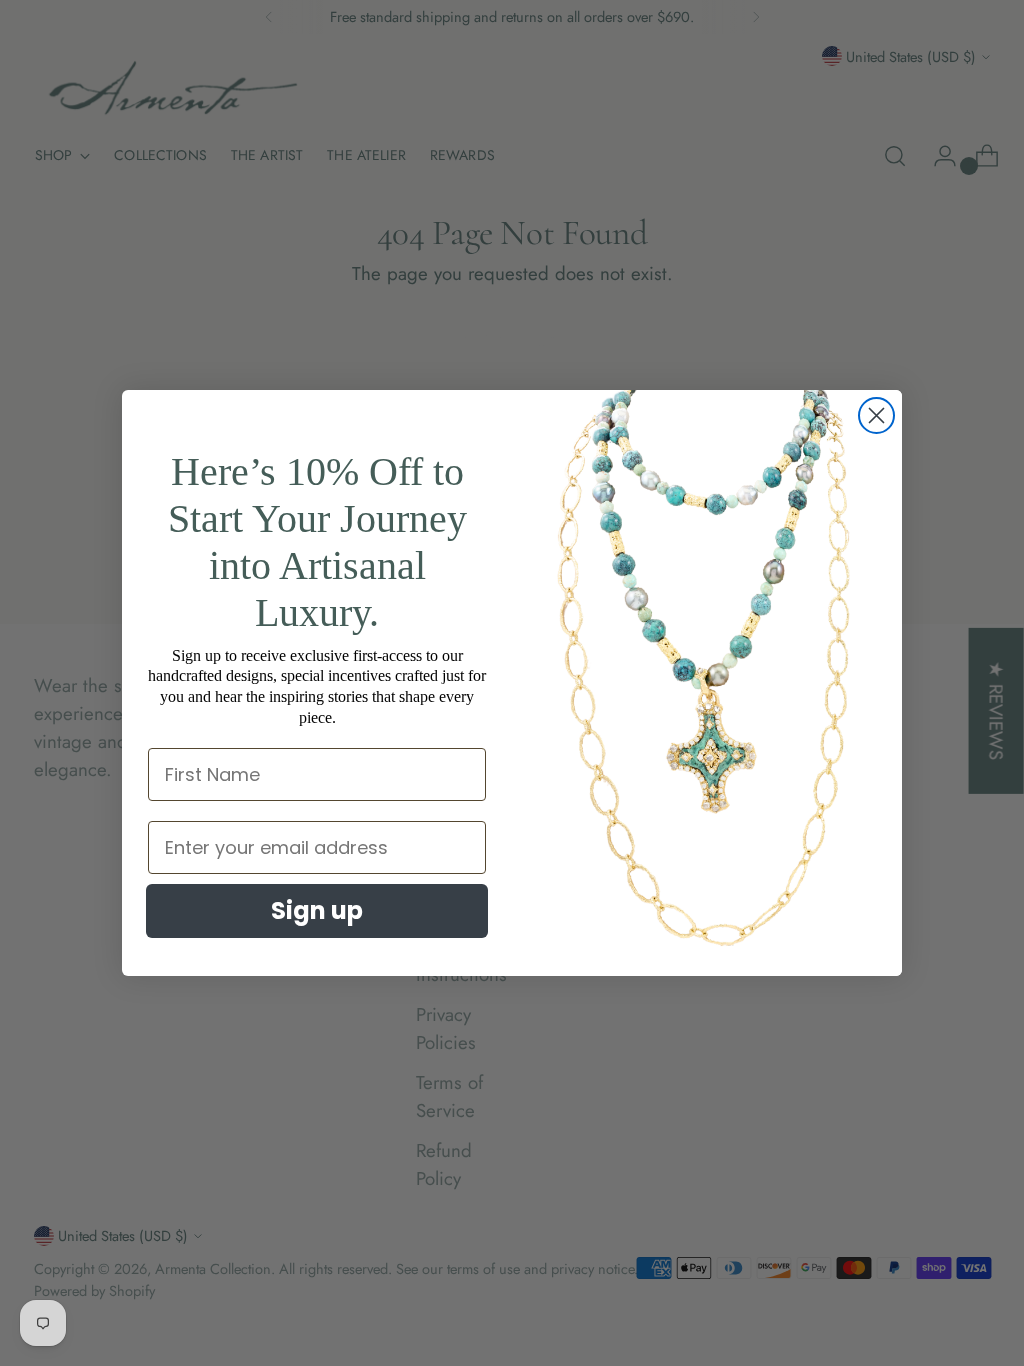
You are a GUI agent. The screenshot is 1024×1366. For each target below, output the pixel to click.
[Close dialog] (876, 415)
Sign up (317, 910)
